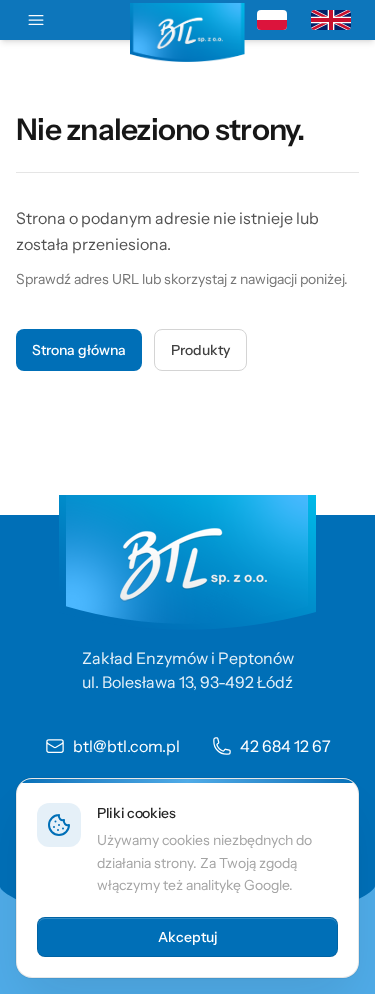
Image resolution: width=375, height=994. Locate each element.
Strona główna (79, 350)
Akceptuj (188, 937)
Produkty (200, 350)
